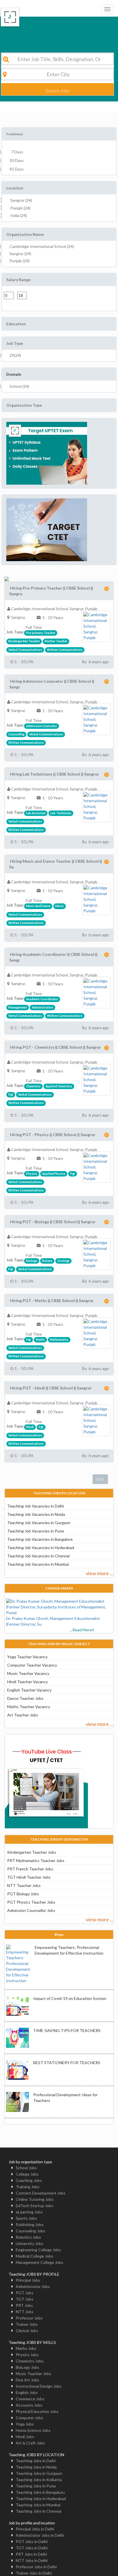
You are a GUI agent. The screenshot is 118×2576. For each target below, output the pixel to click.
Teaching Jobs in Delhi (36, 2461)
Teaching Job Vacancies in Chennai (38, 1556)
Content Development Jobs (41, 2193)
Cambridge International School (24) (42, 246)
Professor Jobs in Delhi (36, 2567)
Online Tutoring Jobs (35, 2199)
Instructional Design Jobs (39, 2386)
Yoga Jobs (25, 2424)
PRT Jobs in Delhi (31, 2554)
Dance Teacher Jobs (25, 1698)
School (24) (19, 386)
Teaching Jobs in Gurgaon (39, 2473)
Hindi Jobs (25, 2437)
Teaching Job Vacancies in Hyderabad (41, 1548)
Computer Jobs (29, 2418)
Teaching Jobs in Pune (36, 2486)
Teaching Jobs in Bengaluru (40, 2492)
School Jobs (26, 2168)
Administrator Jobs (33, 2286)
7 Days (16, 152)
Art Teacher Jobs (23, 1715)
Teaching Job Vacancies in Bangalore (40, 1539)
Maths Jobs (26, 2348)
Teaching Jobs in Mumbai (38, 2505)
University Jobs (29, 2243)
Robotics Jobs (28, 2237)
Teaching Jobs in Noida (36, 2467)
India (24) (19, 215)
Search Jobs (58, 90)
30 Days (17, 160)
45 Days (17, 169)
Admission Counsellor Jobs (31, 1910)
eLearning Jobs (29, 2212)
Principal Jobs (28, 2280)
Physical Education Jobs (37, 2411)
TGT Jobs (25, 2299)
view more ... (99, 1573)
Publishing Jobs (30, 2224)
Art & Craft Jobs (30, 2443)
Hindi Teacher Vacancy (27, 1682)
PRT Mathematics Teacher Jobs (36, 1860)
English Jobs (27, 2392)
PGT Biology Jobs (23, 1894)
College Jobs (27, 2174)
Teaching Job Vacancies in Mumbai (38, 1564)
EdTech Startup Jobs (35, 2206)
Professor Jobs (29, 2318)
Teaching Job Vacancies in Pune (36, 1531)
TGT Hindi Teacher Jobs (29, 1877)
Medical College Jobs (35, 2256)
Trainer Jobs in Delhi (34, 2573)
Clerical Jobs (27, 2331)
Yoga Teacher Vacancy (27, 1657)
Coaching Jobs (29, 2180)
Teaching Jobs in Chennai (39, 2511)
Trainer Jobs (27, 2324)
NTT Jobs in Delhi (32, 2560)
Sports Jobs (26, 2218)
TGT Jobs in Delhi (32, 2548)
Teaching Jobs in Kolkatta (39, 2480)
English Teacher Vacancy (29, 1690)
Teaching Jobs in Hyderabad (41, 2498)
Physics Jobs (27, 2355)
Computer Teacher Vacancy (32, 1665)
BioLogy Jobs (27, 2367)
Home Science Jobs (33, 2430)
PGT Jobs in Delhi (32, 2541)
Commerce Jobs (30, 2399)
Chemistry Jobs (30, 2361)
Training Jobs (28, 2187)
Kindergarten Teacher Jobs (32, 1852)
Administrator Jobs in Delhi (40, 2535)
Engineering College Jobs (38, 2250)
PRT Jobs (24, 2305)
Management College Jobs (40, 2262)
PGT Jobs (25, 2293)
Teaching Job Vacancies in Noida (36, 1514)
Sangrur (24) (21, 200)
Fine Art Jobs (27, 2380)
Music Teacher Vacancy (28, 1673)
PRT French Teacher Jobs (30, 1869)
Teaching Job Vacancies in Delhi (36, 1506)
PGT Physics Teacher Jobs (31, 1902)
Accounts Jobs (29, 2405)
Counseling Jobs (31, 2231)
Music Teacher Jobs (34, 2374)
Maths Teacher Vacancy (29, 1707)
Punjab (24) (20, 208)
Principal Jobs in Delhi (35, 2529)
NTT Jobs (25, 2312)
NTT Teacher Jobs (24, 1885)
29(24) (15, 355)
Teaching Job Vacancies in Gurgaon (39, 1523)
